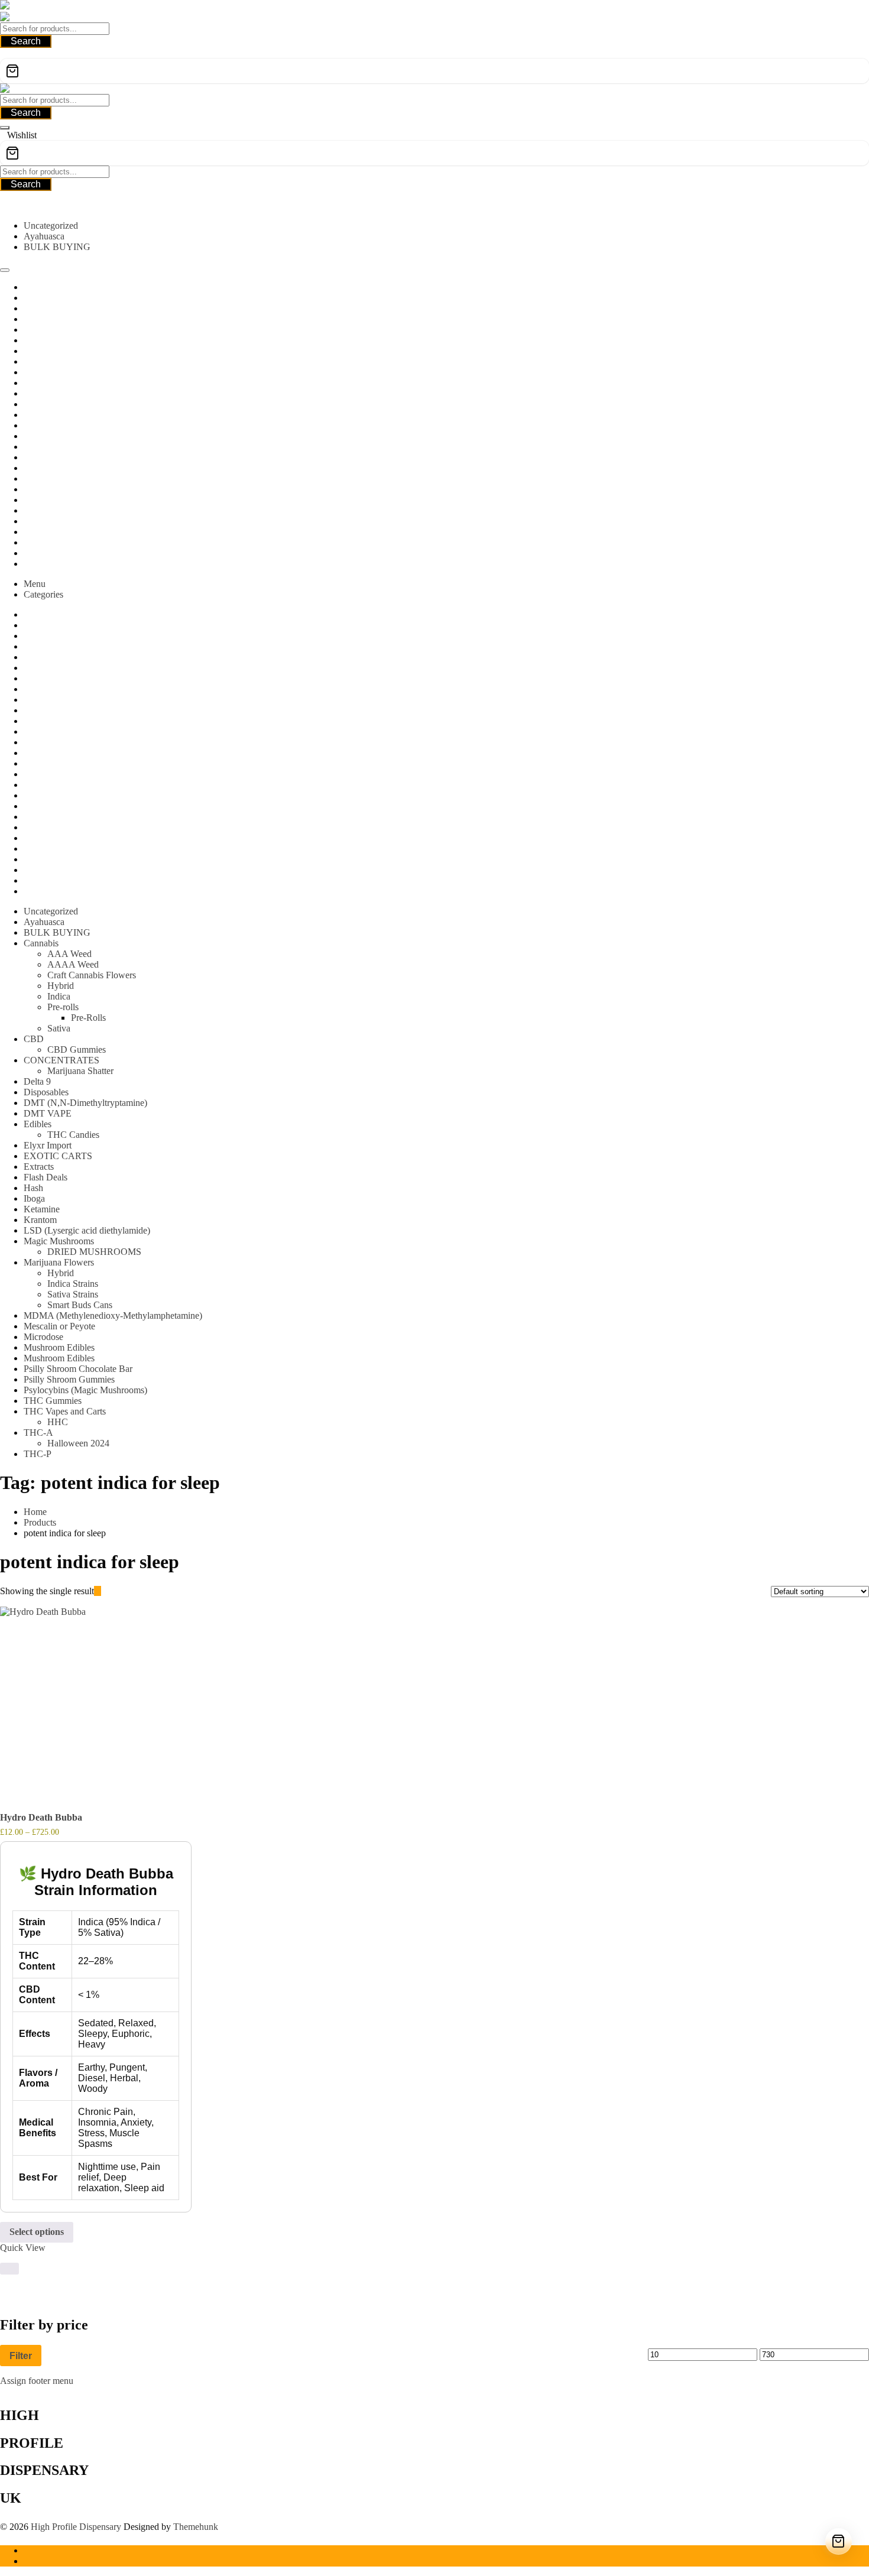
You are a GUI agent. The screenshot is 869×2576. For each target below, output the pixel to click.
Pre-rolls (63, 1007)
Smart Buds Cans (80, 1305)
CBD (34, 1039)
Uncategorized (51, 226)
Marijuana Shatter (80, 1071)
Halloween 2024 (78, 1443)
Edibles (38, 1124)
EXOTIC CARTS (58, 1156)
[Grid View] (98, 1591)
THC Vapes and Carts (65, 1411)
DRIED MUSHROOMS (94, 1252)
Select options (37, 2232)
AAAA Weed (73, 964)
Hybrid (61, 986)
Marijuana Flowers (59, 1262)
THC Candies (73, 1135)
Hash (33, 1188)
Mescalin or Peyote (59, 1326)
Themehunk (196, 2527)
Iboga (34, 1198)
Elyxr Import (48, 1145)
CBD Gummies (77, 1049)
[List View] (105, 1591)
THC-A (38, 1433)
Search (26, 41)
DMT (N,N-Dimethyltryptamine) (85, 1103)
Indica (59, 996)
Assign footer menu (37, 2381)
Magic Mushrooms (59, 1241)
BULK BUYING (57, 247)
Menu (35, 584)
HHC (58, 1422)
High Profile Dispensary (76, 2527)
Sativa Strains (73, 1294)
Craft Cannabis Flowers (92, 975)
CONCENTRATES (61, 1060)
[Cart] (434, 71)
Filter (21, 2356)
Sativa (59, 1028)
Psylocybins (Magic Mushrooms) (85, 1390)
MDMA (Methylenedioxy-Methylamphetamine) (113, 1315)
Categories (43, 594)
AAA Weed (69, 954)
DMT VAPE (48, 1113)
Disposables (46, 1092)
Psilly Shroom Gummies (69, 1379)
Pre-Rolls (88, 1018)
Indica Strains (73, 1284)
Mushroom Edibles (59, 1347)
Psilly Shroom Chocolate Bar (78, 1369)
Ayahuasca (44, 236)
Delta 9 (37, 1081)
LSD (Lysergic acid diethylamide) (87, 1230)
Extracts (39, 1167)
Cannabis (41, 943)
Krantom (40, 1220)
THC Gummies (53, 1401)
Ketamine (42, 1209)
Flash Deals (46, 1177)
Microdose (43, 1337)
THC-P (38, 1454)
